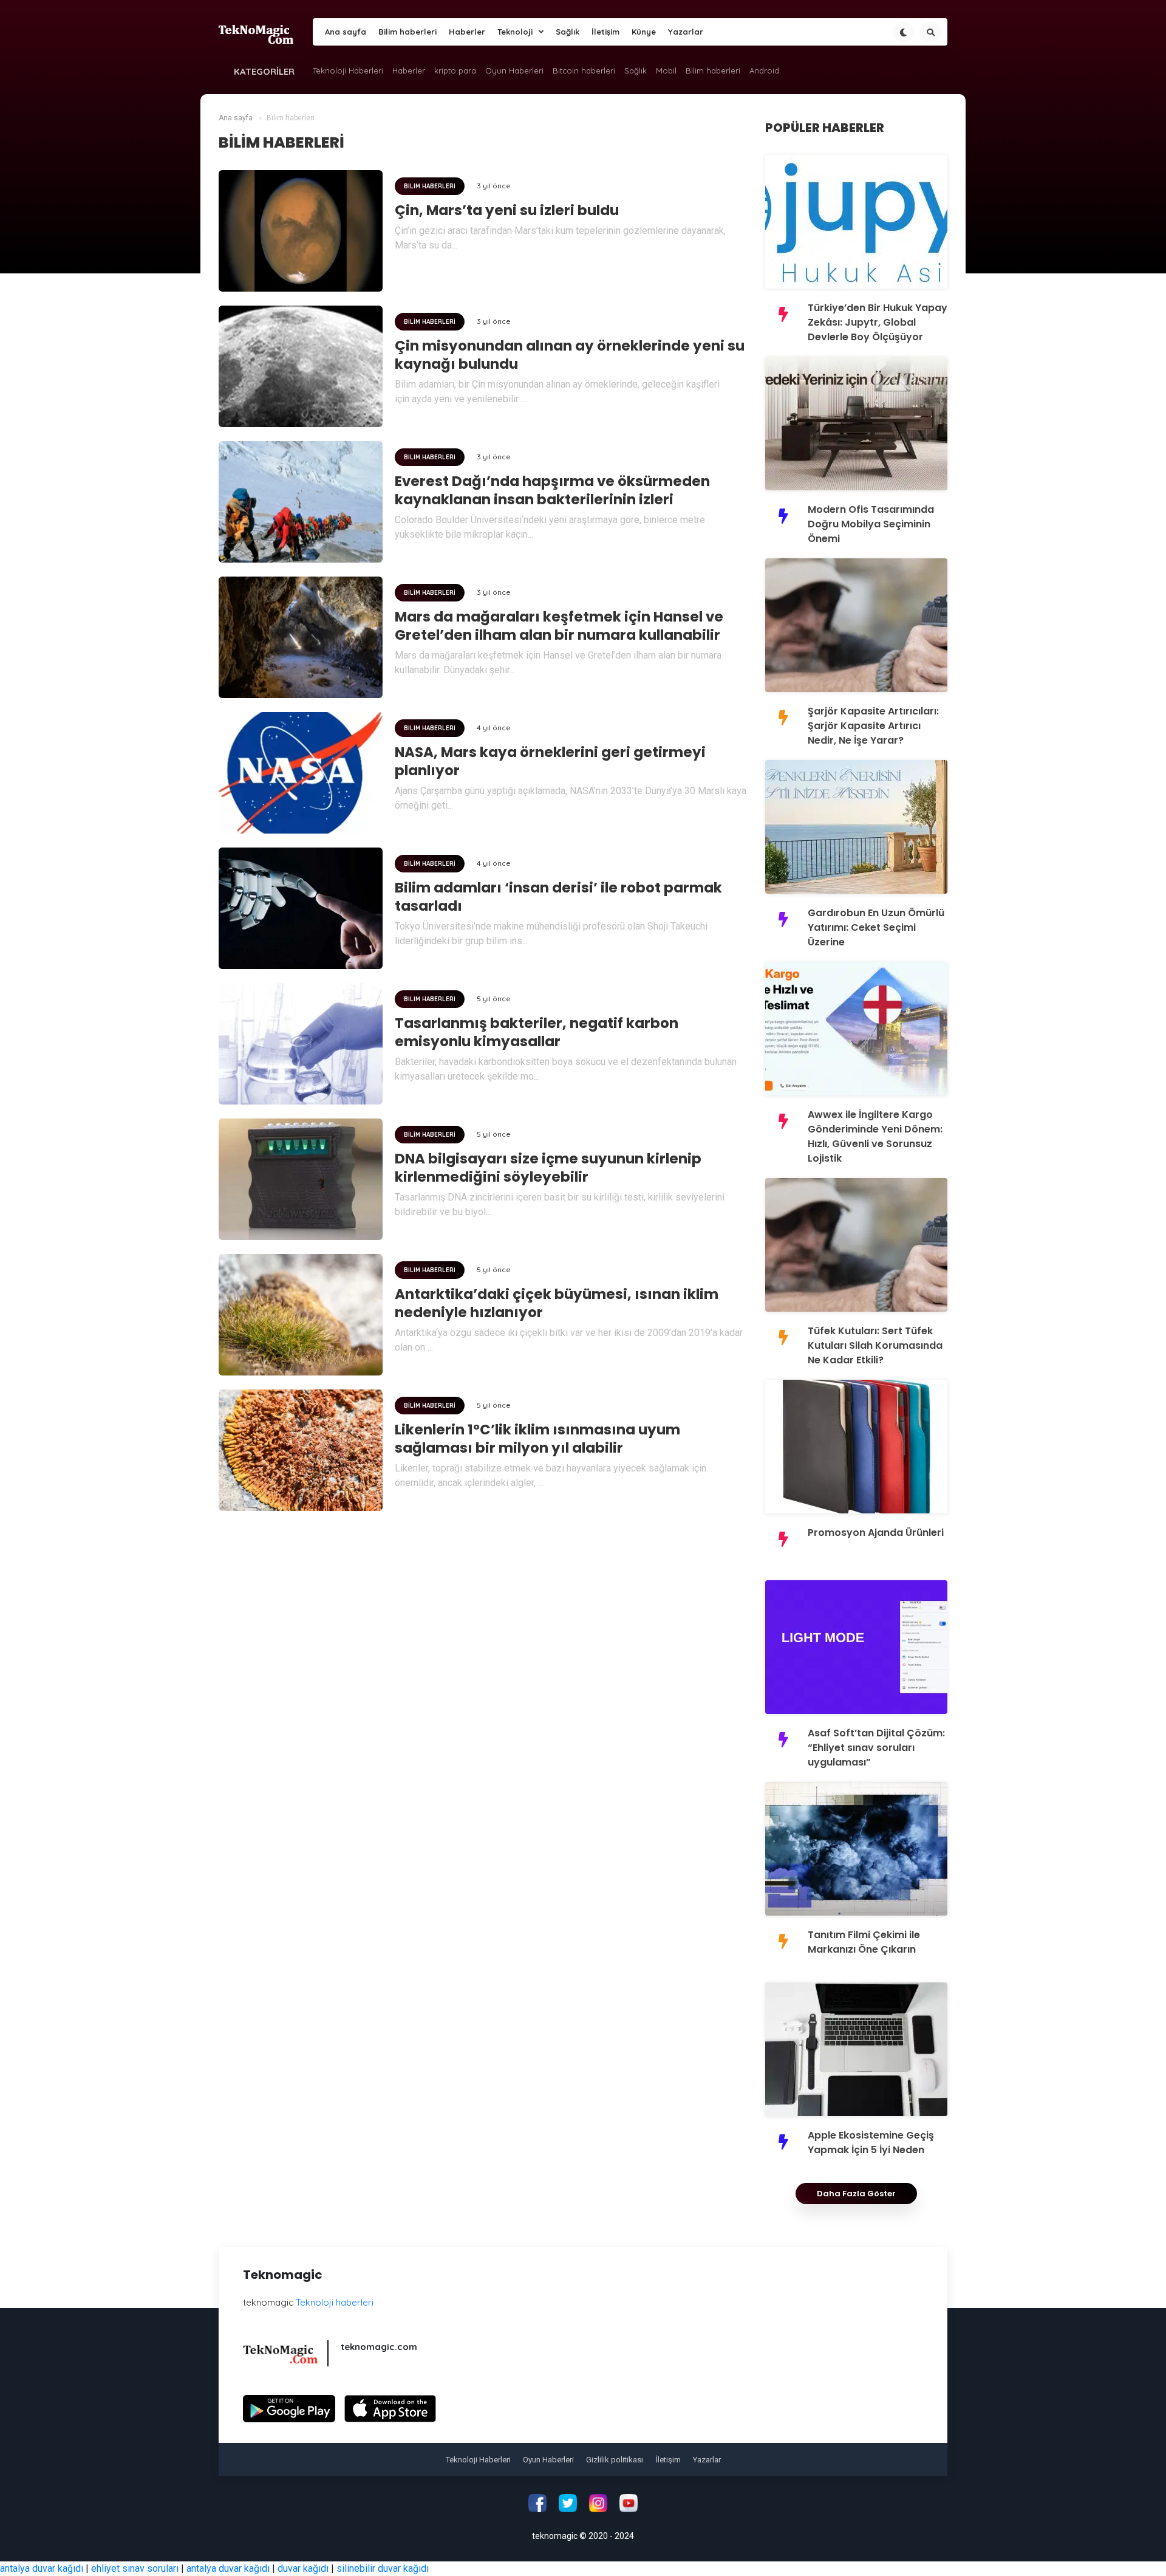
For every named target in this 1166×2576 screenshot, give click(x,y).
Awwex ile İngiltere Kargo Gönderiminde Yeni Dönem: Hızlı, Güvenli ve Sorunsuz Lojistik (875, 1136)
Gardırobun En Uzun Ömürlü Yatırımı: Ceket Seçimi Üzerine (876, 927)
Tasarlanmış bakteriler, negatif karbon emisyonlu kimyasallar (537, 1032)
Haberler (467, 32)
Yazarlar (686, 32)
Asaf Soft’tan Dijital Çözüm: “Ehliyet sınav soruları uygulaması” (876, 1748)
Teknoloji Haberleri (348, 70)
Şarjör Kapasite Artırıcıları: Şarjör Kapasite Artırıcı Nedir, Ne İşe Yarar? (873, 726)
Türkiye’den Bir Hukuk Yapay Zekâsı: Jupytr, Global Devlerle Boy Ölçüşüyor (878, 322)
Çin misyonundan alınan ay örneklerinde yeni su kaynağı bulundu (570, 355)
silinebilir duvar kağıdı (383, 2568)
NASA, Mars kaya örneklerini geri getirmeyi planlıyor (550, 761)
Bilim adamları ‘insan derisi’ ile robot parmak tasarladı (558, 897)
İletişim (605, 32)
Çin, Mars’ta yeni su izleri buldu (507, 210)
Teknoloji (515, 32)
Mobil (666, 70)
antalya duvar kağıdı (42, 2568)
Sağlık (568, 32)
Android (764, 70)
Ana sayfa (346, 32)
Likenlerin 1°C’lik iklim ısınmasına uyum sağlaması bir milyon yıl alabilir (537, 1439)
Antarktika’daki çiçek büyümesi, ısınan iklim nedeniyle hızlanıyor (557, 1303)
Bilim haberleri (407, 32)
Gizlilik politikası (615, 2460)
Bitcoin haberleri (584, 70)
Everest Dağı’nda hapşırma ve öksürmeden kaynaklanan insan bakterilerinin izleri (552, 490)
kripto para (455, 70)
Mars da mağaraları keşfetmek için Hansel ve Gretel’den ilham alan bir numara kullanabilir (559, 626)
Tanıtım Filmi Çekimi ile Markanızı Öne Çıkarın (864, 1942)
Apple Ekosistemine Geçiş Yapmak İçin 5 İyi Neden (871, 2143)
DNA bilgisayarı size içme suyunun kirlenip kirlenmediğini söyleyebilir (548, 1168)
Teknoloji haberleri (335, 2302)
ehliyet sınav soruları (135, 2568)
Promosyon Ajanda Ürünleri (876, 1533)
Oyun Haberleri (514, 70)
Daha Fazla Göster (856, 2194)
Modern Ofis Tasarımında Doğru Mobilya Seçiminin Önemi (871, 524)
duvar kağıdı (303, 2568)
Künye (644, 32)
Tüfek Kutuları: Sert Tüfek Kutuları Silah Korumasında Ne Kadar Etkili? (875, 1345)
